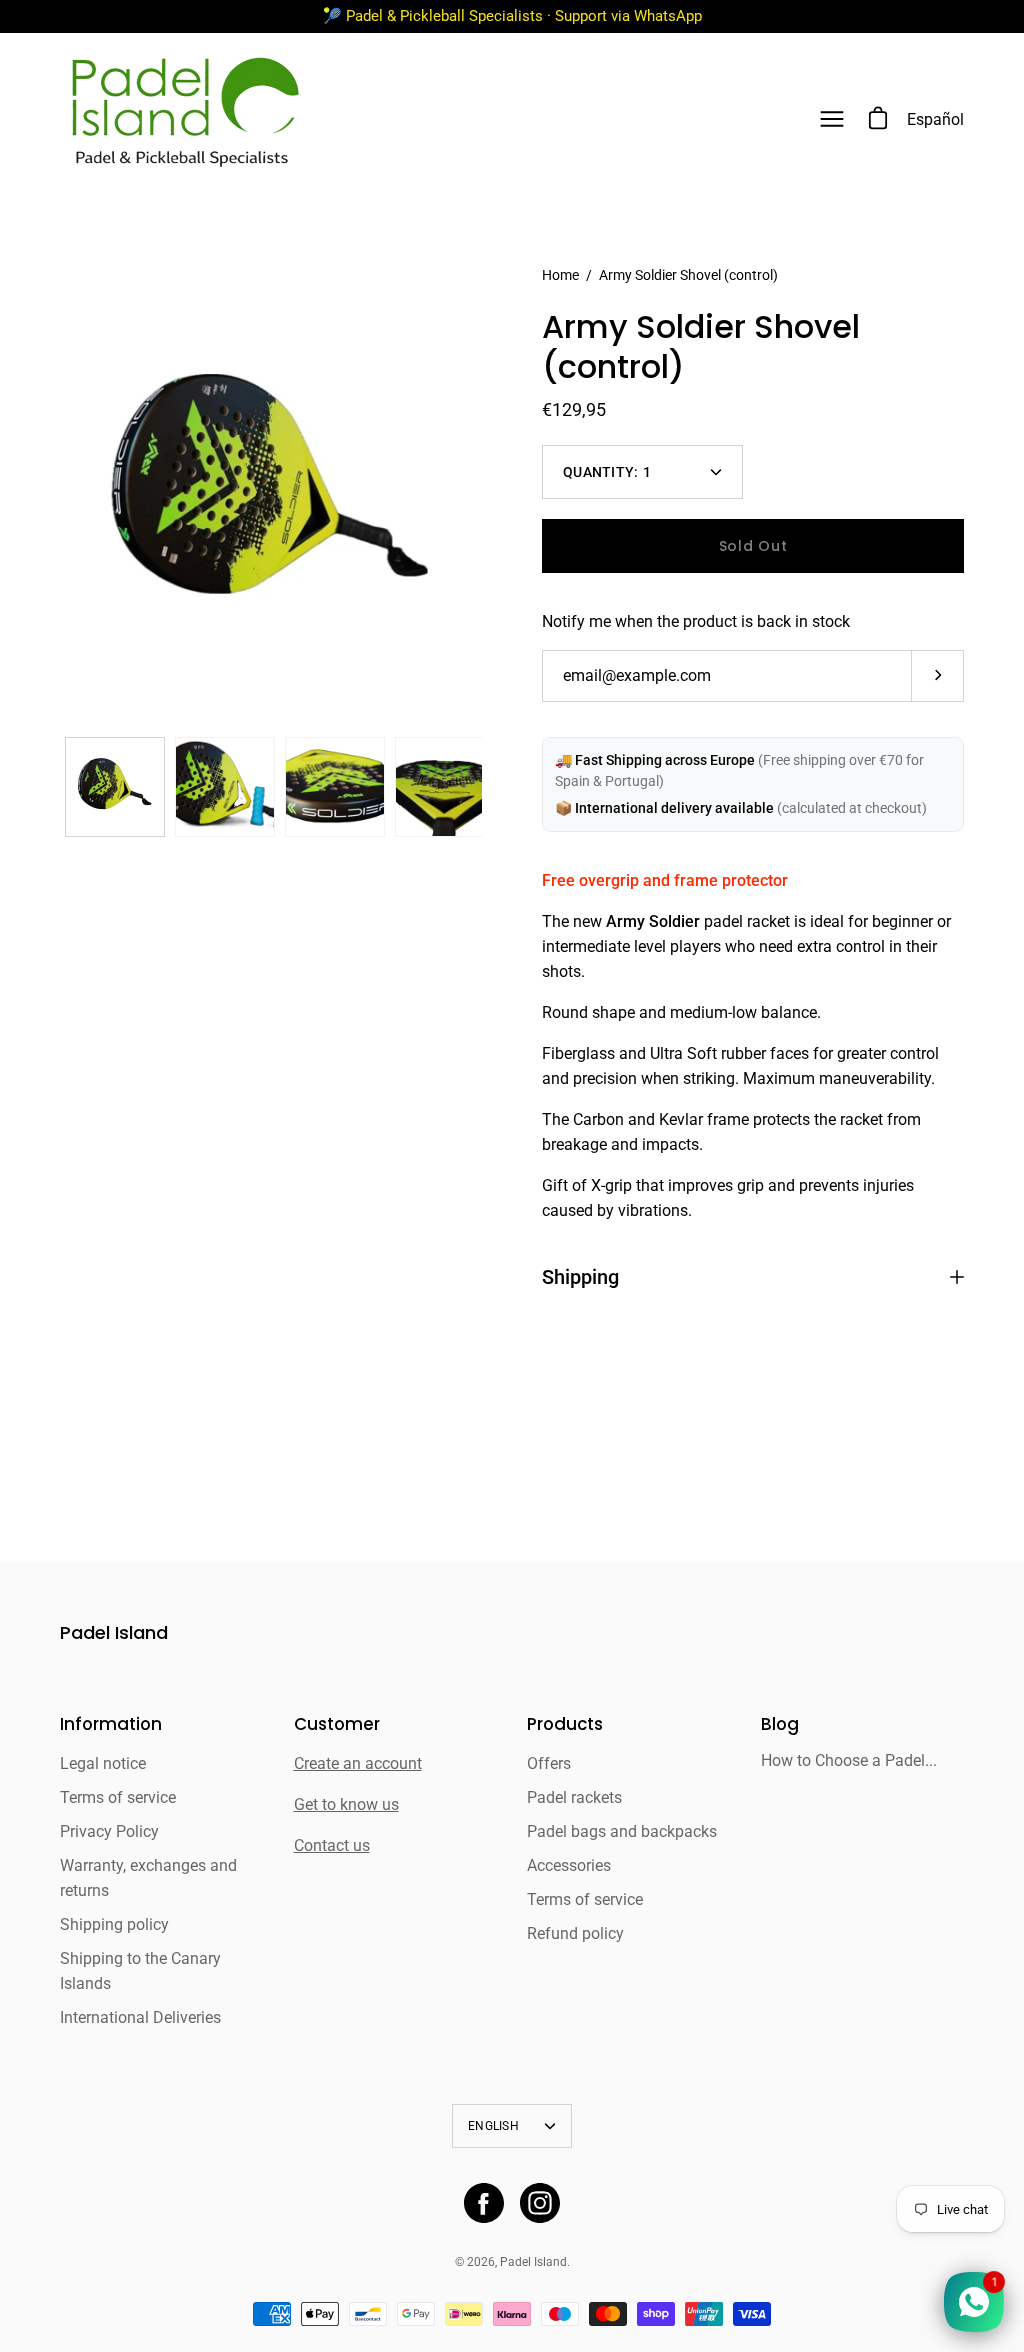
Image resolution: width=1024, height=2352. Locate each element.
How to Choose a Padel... (849, 1760)
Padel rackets (574, 1797)
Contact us (332, 1845)
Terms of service (118, 1797)
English (493, 2126)
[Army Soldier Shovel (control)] (115, 787)
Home (560, 275)
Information (111, 1724)
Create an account (358, 1763)
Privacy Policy (109, 1831)
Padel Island (114, 1633)
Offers (549, 1763)
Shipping (580, 1277)
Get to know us (346, 1804)
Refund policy (575, 1933)
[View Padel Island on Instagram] (540, 2203)
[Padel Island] (185, 119)
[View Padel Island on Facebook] (484, 2203)
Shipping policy (114, 1924)
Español (935, 119)
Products (565, 1724)
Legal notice (103, 1763)
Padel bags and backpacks (622, 1831)
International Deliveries (140, 2017)
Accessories (569, 1865)
